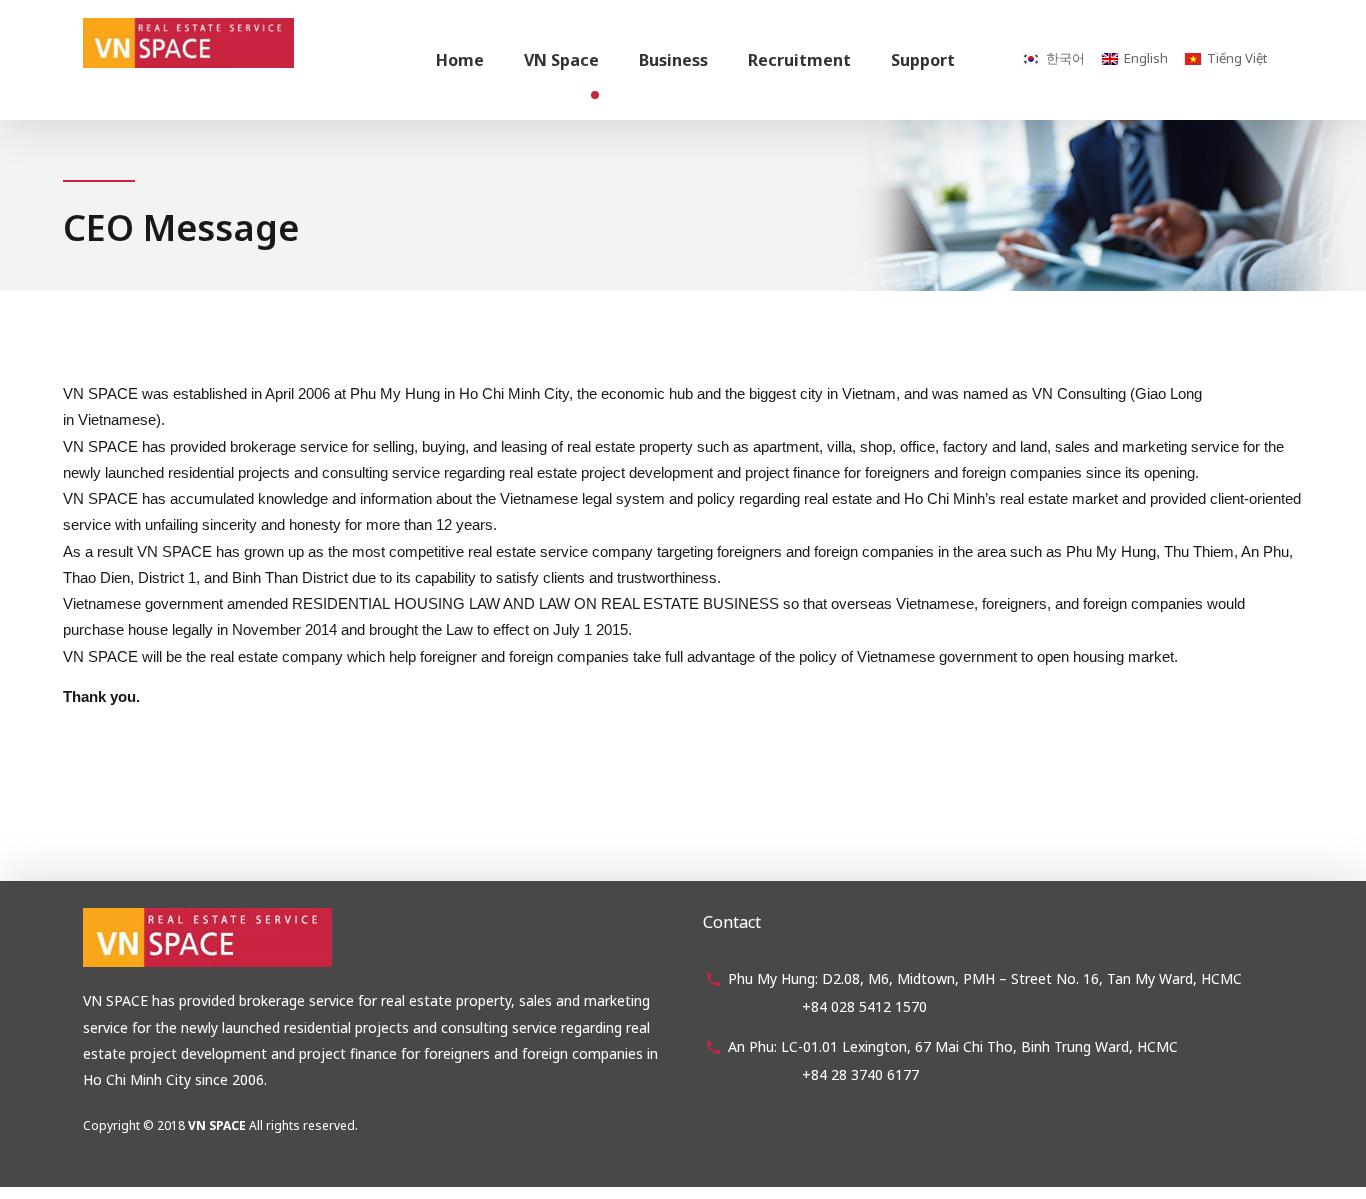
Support (923, 60)
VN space (561, 60)
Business (673, 60)
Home (460, 60)
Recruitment (799, 60)
